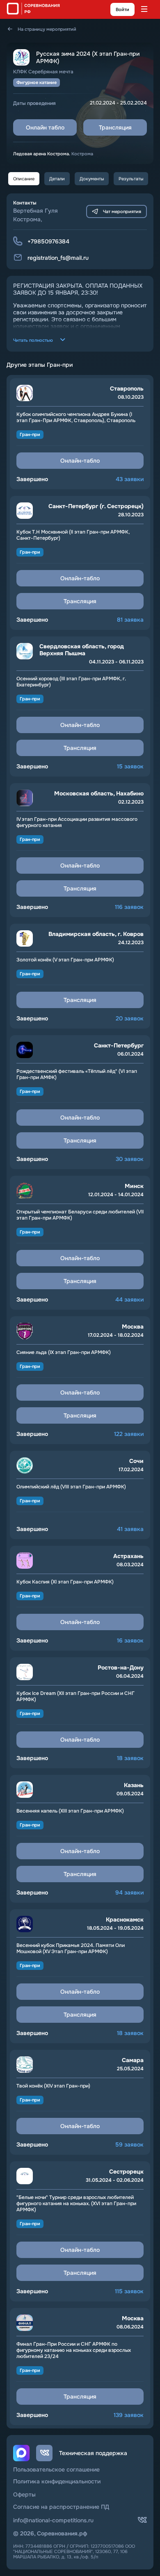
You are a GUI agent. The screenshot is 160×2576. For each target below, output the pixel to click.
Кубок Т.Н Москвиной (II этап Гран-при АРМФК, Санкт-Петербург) (73, 535)
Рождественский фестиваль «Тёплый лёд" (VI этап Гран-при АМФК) (77, 1074)
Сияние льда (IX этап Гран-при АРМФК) (64, 1353)
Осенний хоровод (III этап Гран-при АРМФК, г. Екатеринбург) (71, 682)
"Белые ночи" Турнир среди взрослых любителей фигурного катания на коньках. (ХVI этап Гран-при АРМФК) (76, 2204)
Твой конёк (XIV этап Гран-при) (53, 2086)
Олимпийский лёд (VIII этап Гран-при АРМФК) (71, 1487)
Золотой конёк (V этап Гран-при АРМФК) (65, 960)
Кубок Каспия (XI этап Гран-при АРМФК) (65, 1582)
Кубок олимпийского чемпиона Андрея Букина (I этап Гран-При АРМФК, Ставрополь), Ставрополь (76, 418)
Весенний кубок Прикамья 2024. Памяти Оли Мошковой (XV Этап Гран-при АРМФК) (71, 1949)
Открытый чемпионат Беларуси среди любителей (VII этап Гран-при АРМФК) (80, 1215)
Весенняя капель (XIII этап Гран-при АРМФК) (70, 1811)
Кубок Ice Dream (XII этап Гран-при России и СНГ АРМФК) (75, 1697)
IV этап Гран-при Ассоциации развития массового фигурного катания (77, 822)
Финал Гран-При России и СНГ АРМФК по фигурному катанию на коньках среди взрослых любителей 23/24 (74, 2350)
